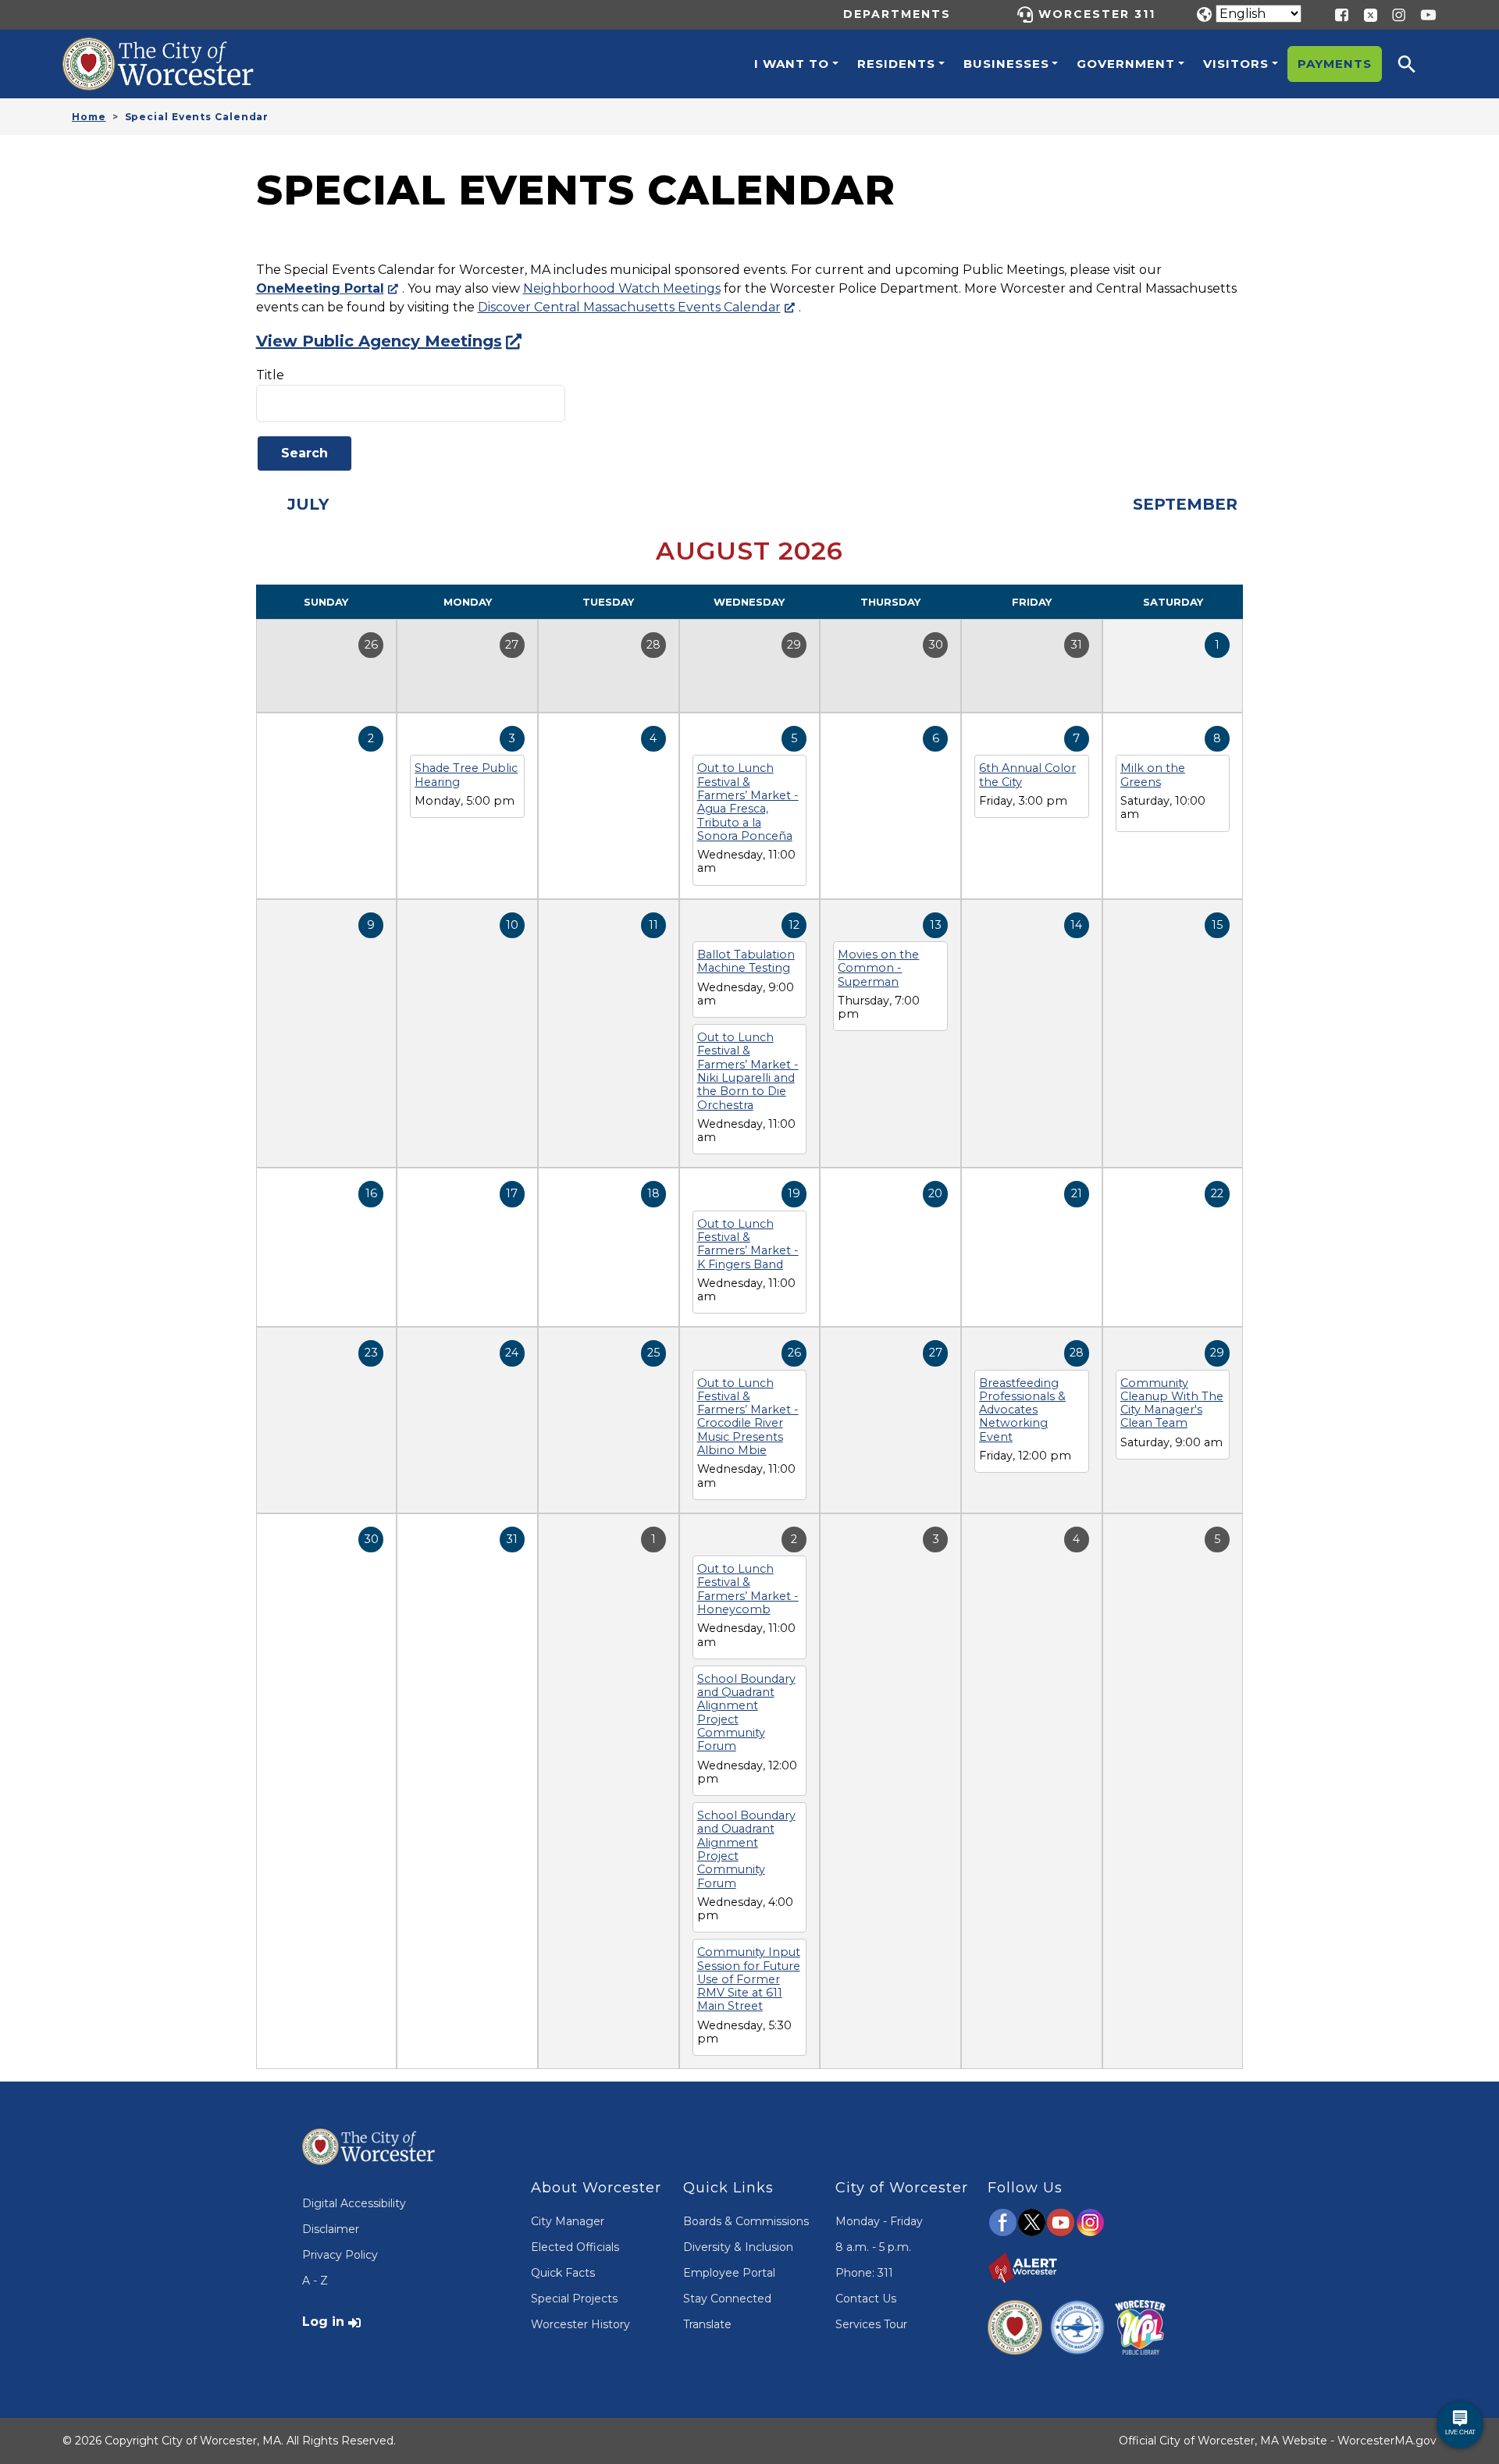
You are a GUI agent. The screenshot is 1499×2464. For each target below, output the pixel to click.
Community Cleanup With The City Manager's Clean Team (1172, 1403)
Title (270, 375)
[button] (1417, 64)
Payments (1335, 64)
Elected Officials (575, 2247)
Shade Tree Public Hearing (466, 775)
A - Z (315, 2281)
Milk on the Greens (1153, 775)
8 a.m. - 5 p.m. (873, 2247)
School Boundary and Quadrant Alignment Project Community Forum (746, 1712)
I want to (792, 64)
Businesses (1006, 64)
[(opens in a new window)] (1365, 14)
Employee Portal (729, 2273)
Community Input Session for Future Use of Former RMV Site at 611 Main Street (749, 1979)
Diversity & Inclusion (738, 2247)
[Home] (175, 49)
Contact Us (866, 2299)
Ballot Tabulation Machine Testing (746, 961)
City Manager (568, 2221)
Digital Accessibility (354, 2203)
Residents (896, 64)
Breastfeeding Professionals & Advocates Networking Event (1022, 1410)
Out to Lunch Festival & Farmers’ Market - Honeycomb (748, 1589)
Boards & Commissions (746, 2221)
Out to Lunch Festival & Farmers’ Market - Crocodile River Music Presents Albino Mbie (748, 1417)
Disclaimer (331, 2229)
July (308, 504)
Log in (323, 2322)
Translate (707, 2324)
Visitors (1236, 64)
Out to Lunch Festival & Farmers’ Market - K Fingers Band (748, 1244)
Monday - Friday (879, 2221)
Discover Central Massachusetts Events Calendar (629, 307)
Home (89, 117)
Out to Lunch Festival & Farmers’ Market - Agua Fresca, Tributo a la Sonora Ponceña (748, 802)
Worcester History (580, 2324)
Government (1126, 64)
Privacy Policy (340, 2255)
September (1185, 504)
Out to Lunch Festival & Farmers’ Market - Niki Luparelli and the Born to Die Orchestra (748, 1071)
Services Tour (871, 2324)
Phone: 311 (864, 2273)
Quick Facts (563, 2273)
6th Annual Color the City (1027, 775)
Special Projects (574, 2299)
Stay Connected (727, 2299)
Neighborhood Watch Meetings (622, 288)
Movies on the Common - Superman (878, 968)
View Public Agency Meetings (379, 341)
